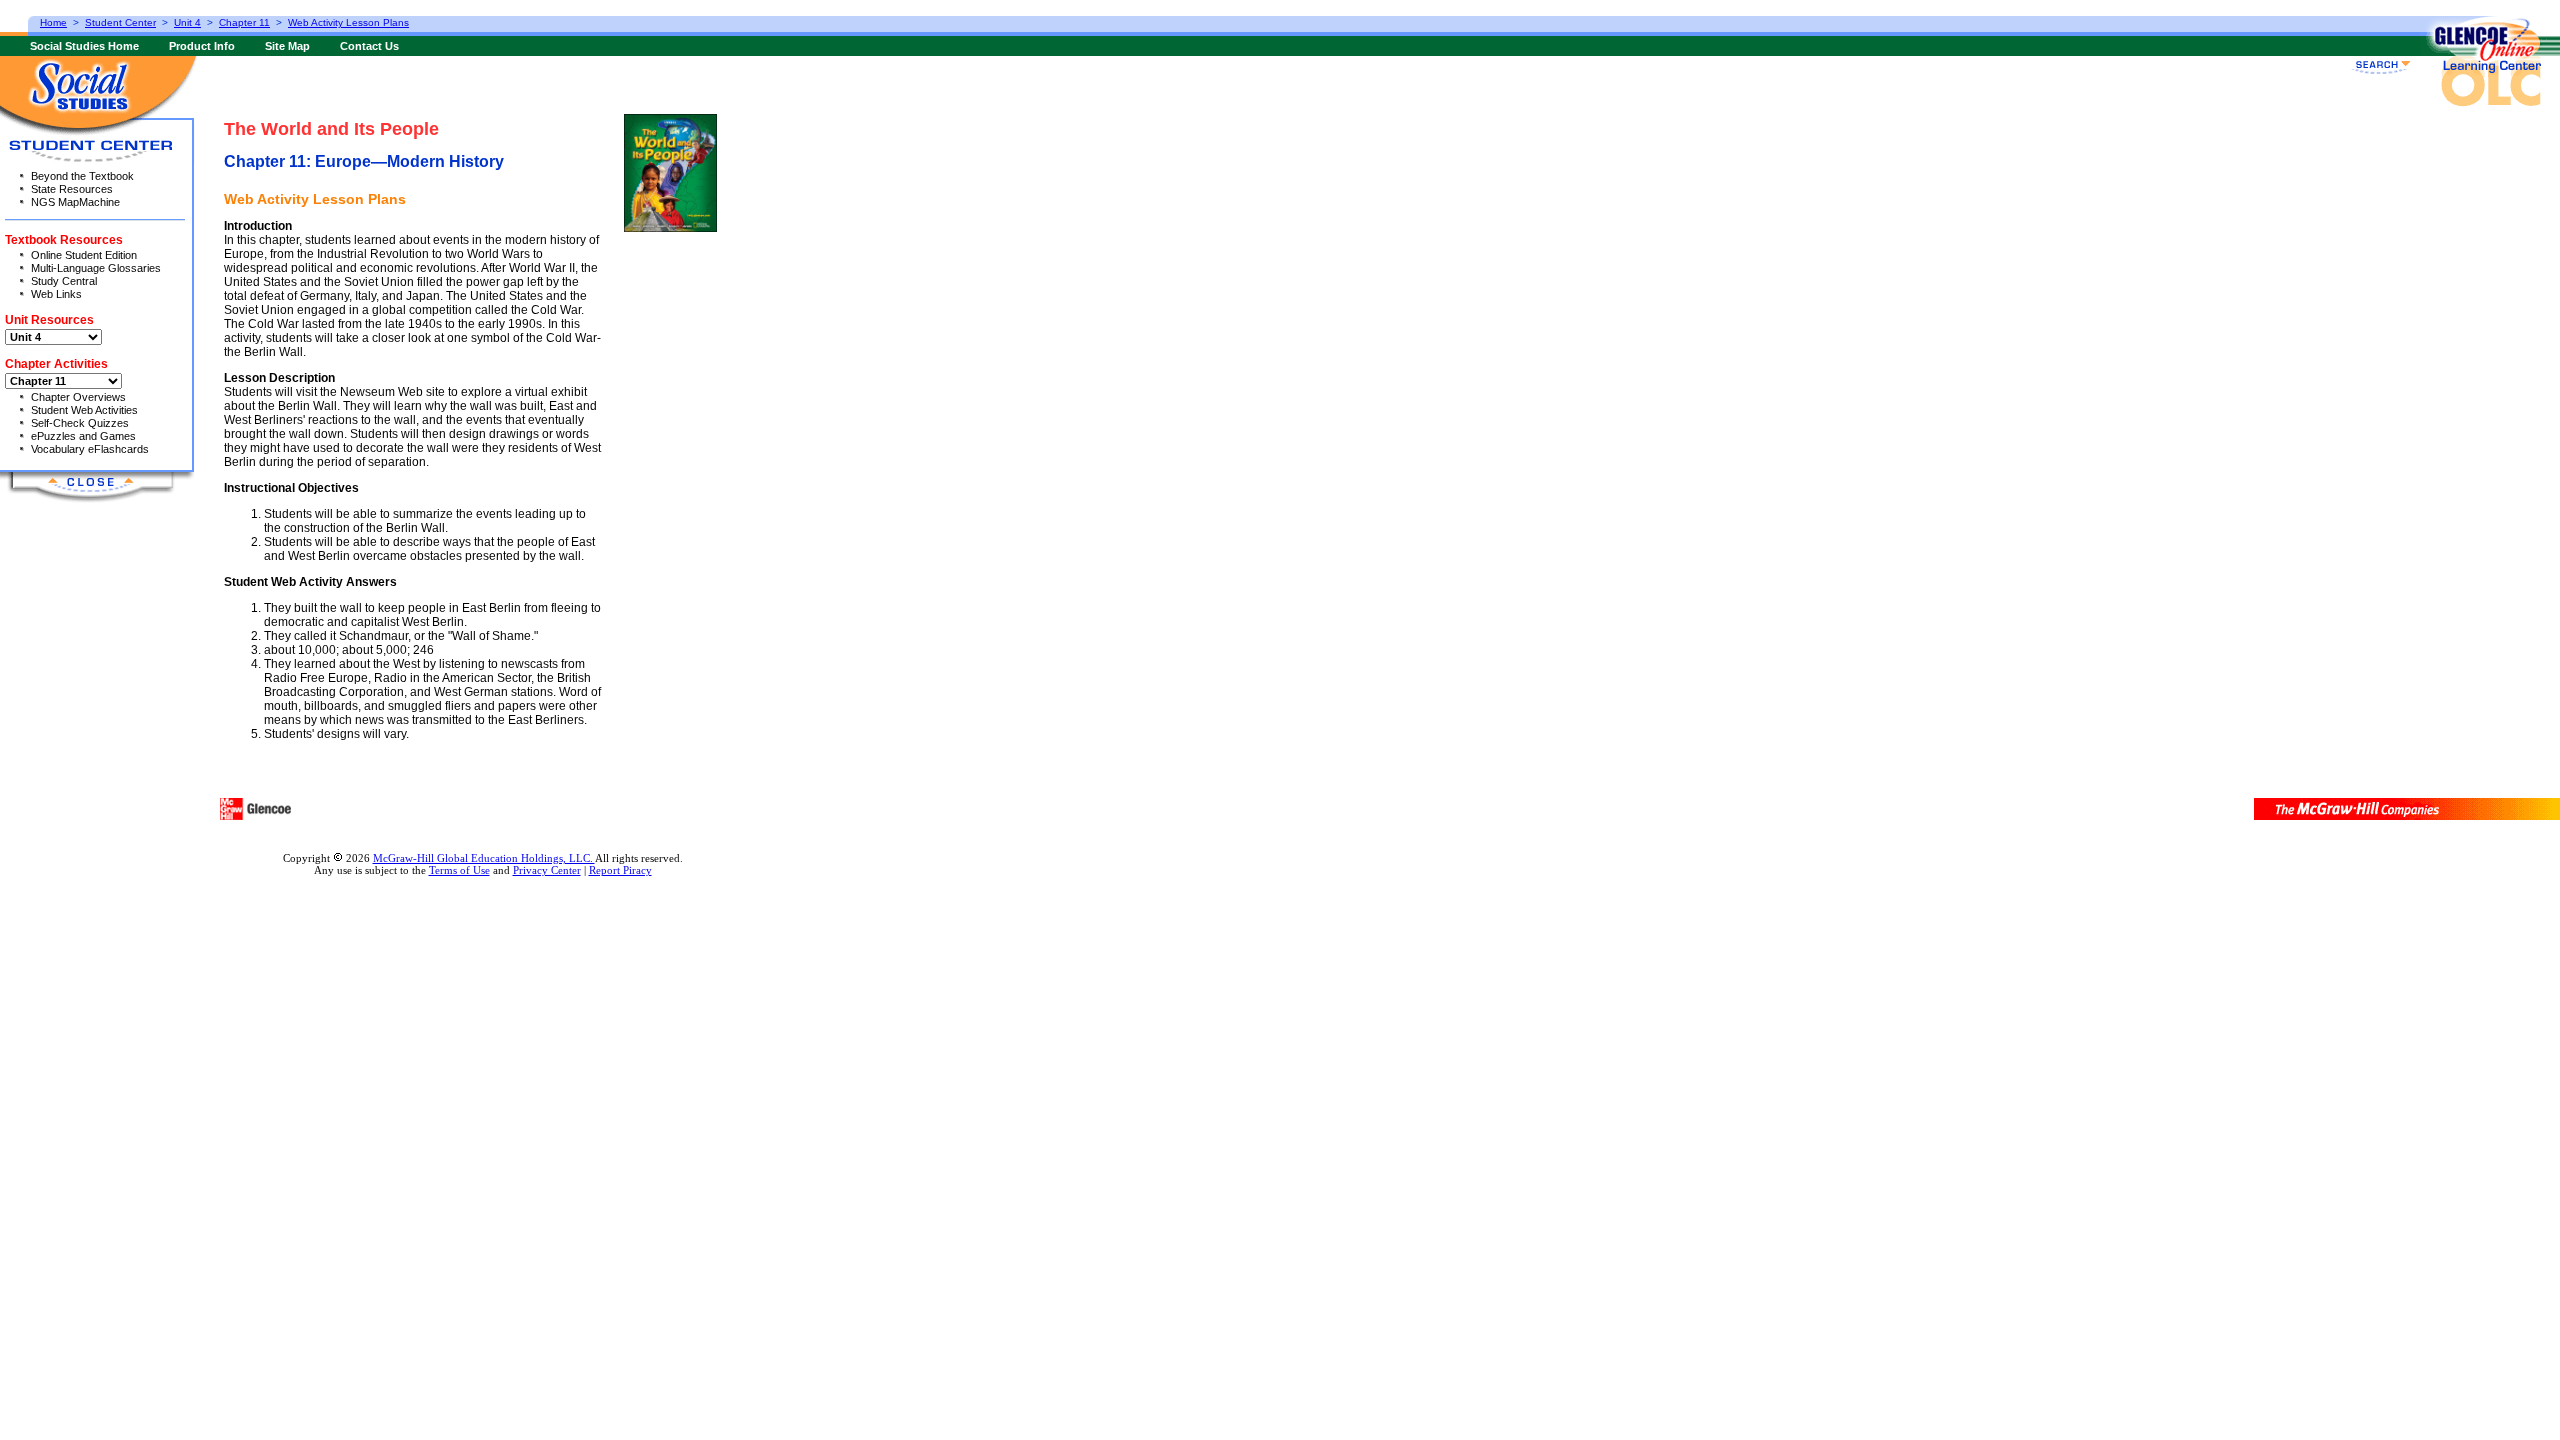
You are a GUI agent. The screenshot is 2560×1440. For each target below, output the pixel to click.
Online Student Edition (84, 255)
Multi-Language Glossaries (96, 268)
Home (53, 22)
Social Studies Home (84, 46)
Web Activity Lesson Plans (348, 22)
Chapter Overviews (78, 397)
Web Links (56, 294)
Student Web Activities (84, 410)
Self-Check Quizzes (80, 423)
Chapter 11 (244, 22)
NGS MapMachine (75, 202)
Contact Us (369, 46)
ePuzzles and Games (83, 436)
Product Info (202, 46)
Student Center (120, 22)
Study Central (64, 281)
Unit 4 (187, 22)
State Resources (72, 189)
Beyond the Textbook (82, 176)
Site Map (287, 46)
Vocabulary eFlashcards (90, 449)
